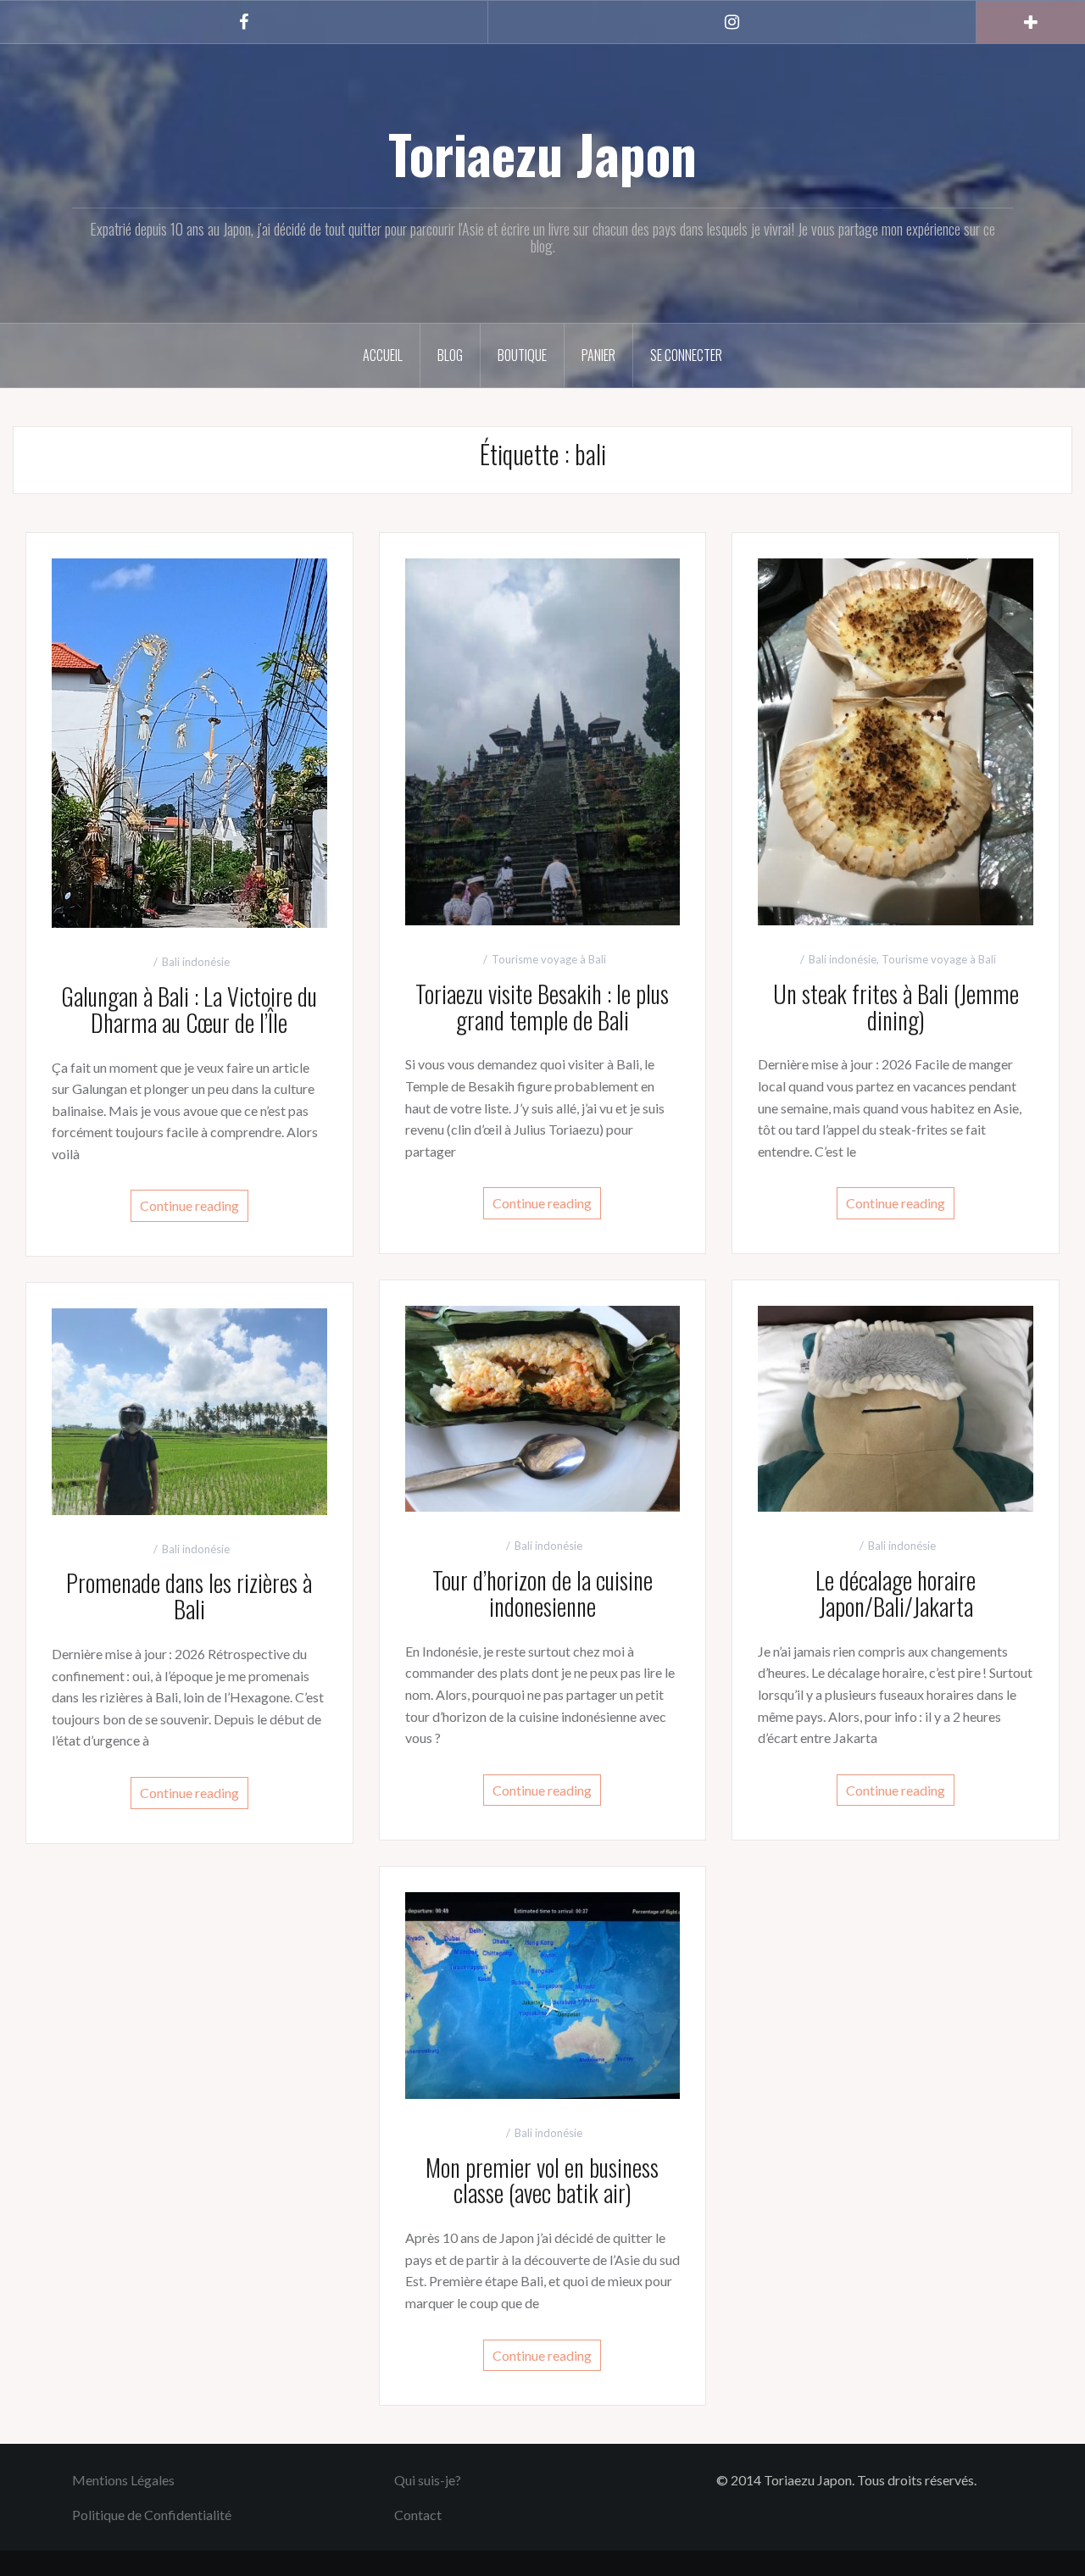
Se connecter (686, 355)
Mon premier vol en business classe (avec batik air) (542, 2180)
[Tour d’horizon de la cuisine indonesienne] (543, 1407)
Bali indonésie (196, 962)
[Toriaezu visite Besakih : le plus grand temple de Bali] (543, 740)
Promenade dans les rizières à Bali (189, 1596)
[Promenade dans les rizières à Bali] (189, 1410)
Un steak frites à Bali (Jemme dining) (896, 1007)
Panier (598, 355)
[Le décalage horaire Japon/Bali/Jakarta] (896, 1407)
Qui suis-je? (428, 2480)
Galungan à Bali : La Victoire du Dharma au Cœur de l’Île (189, 1009)
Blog (450, 355)
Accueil (383, 355)
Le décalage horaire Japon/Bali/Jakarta (896, 1593)
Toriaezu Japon (542, 153)
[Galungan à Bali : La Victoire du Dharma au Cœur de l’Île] (189, 741)
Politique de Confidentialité (152, 2515)
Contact (418, 2515)
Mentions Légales (123, 2480)
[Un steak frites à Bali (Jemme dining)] (896, 740)
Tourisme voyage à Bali (549, 959)
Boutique (522, 355)
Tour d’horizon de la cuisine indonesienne (542, 1593)
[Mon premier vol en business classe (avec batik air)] (543, 1993)
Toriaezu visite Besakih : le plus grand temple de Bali (542, 1007)
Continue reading (189, 1205)
